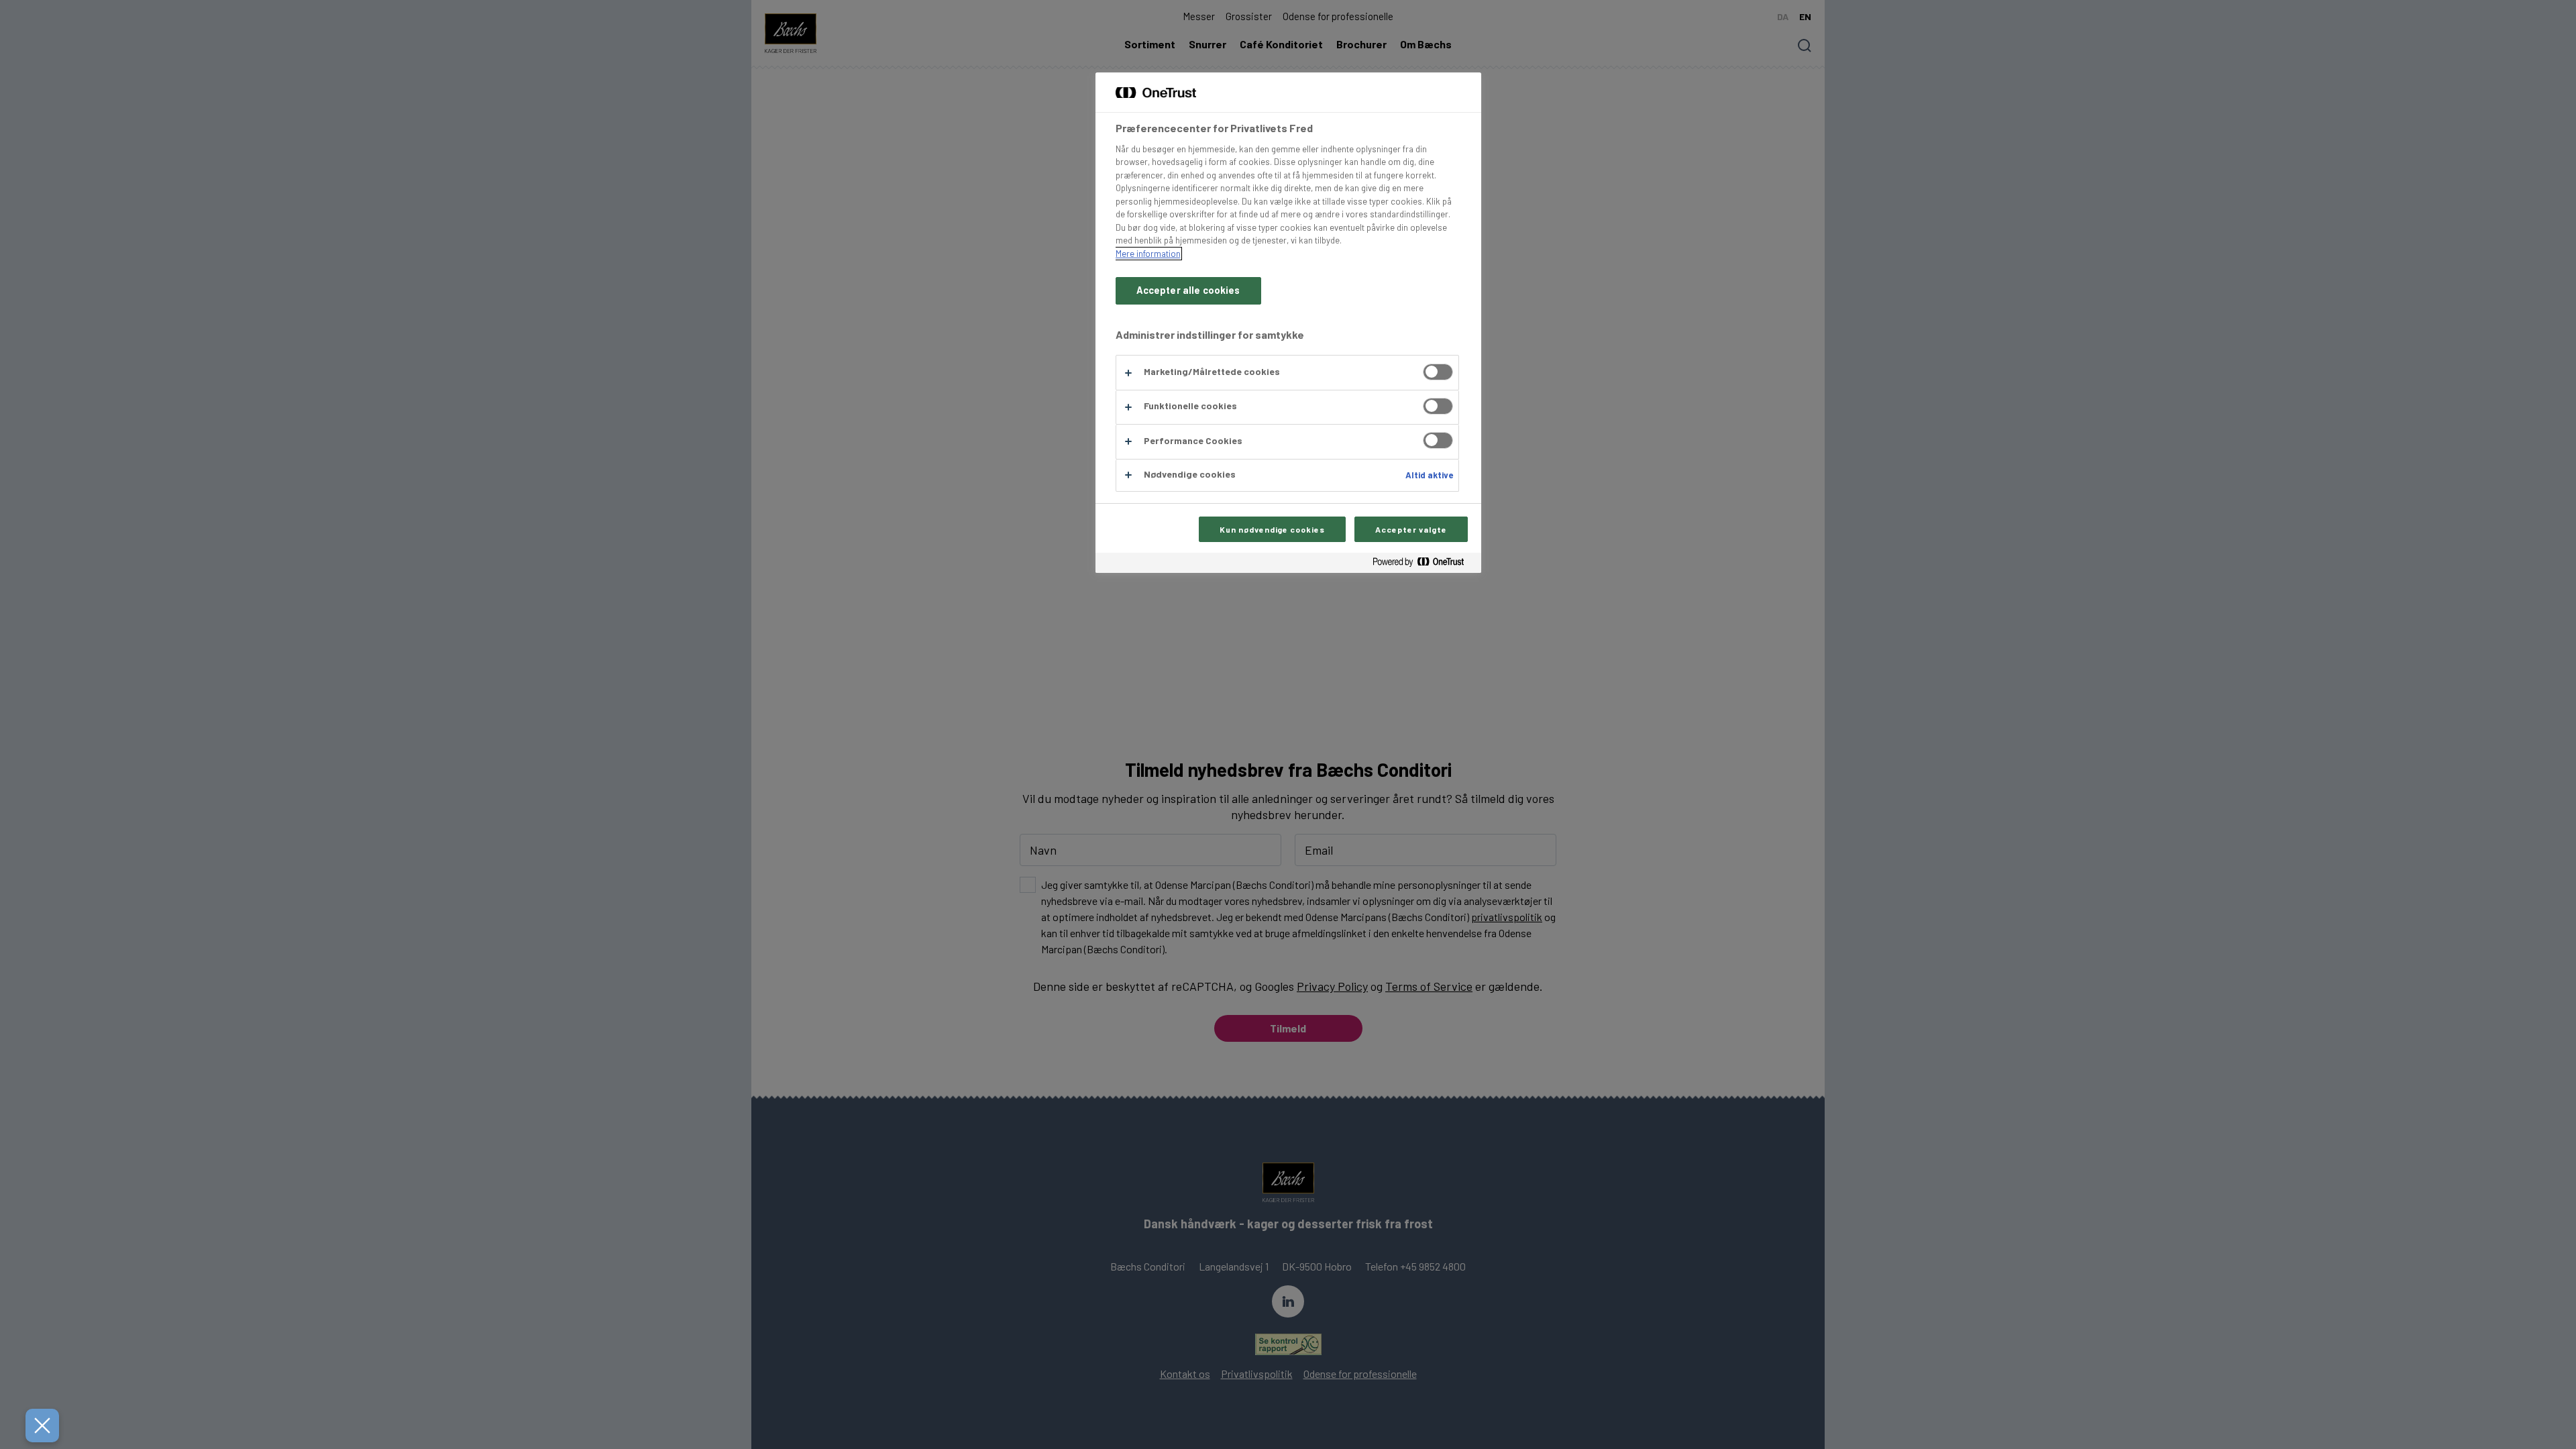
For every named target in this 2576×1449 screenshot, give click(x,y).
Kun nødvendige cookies (1272, 529)
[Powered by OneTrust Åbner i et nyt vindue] (1424, 565)
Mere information (1148, 254)
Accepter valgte (1411, 529)
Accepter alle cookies (1188, 290)
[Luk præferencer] (42, 1426)
